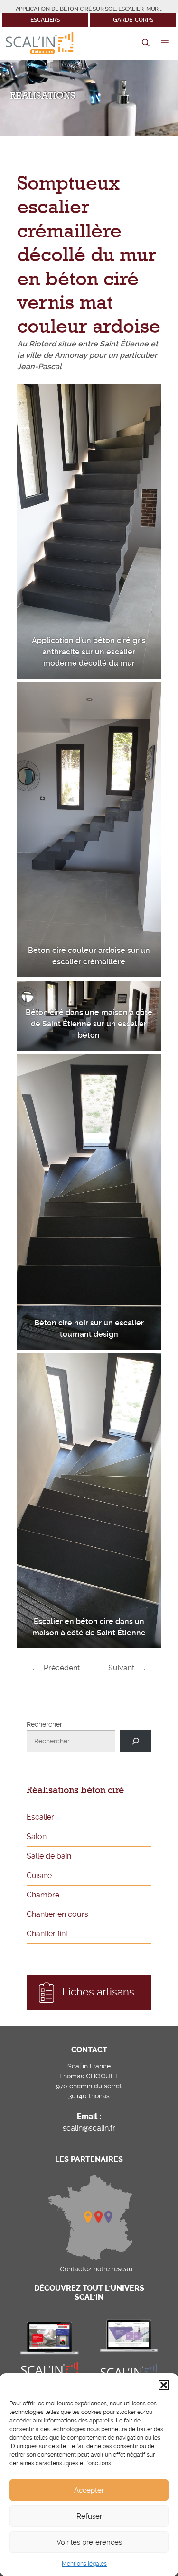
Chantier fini (47, 1934)
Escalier (40, 1817)
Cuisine (39, 1875)
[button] (164, 2385)
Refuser (89, 2516)
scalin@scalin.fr (89, 2128)
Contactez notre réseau (96, 2269)
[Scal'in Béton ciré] (39, 43)
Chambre (43, 1895)
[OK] (136, 1741)
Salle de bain (49, 1856)
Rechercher (44, 1724)
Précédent (62, 1668)
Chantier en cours (57, 1914)
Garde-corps (133, 20)
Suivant (121, 1668)
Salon (37, 1837)
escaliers (45, 20)
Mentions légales (84, 2564)
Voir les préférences (89, 2542)
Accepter (89, 2490)
